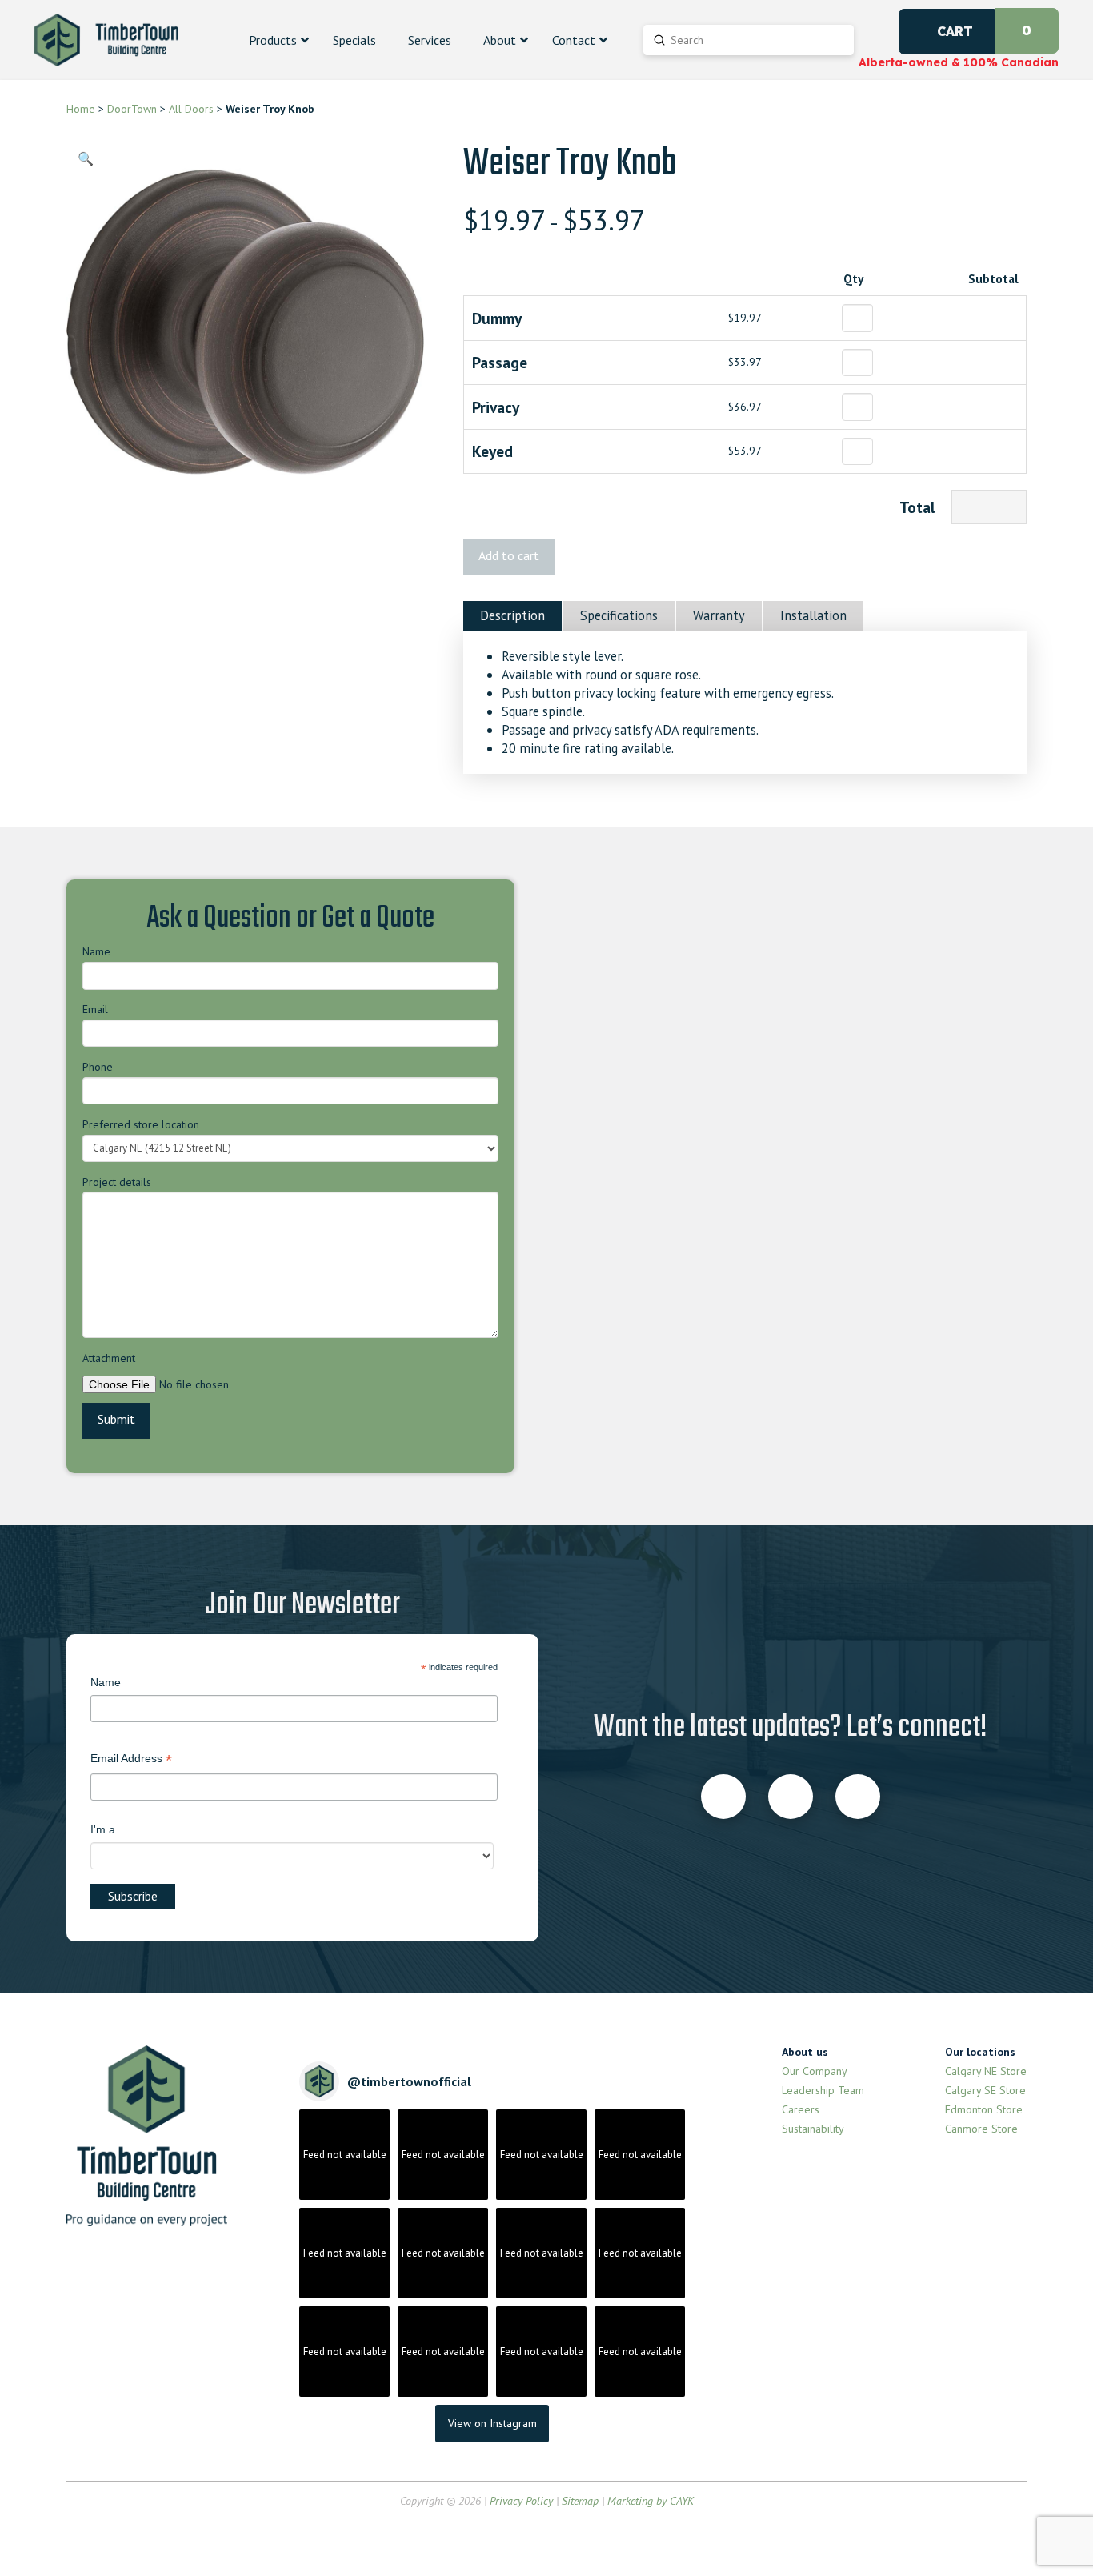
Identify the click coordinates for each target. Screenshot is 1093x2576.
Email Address (131, 1760)
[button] (86, 158)
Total (917, 507)
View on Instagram (492, 2423)
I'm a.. (106, 1829)
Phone (98, 1067)
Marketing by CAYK (651, 2501)
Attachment (109, 1358)
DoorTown (132, 109)
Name (96, 951)
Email (95, 1009)
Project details (117, 1182)
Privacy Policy (521, 2501)
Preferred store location (141, 1124)
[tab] (512, 616)
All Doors (190, 109)
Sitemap (580, 2501)
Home (81, 109)
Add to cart (509, 555)
